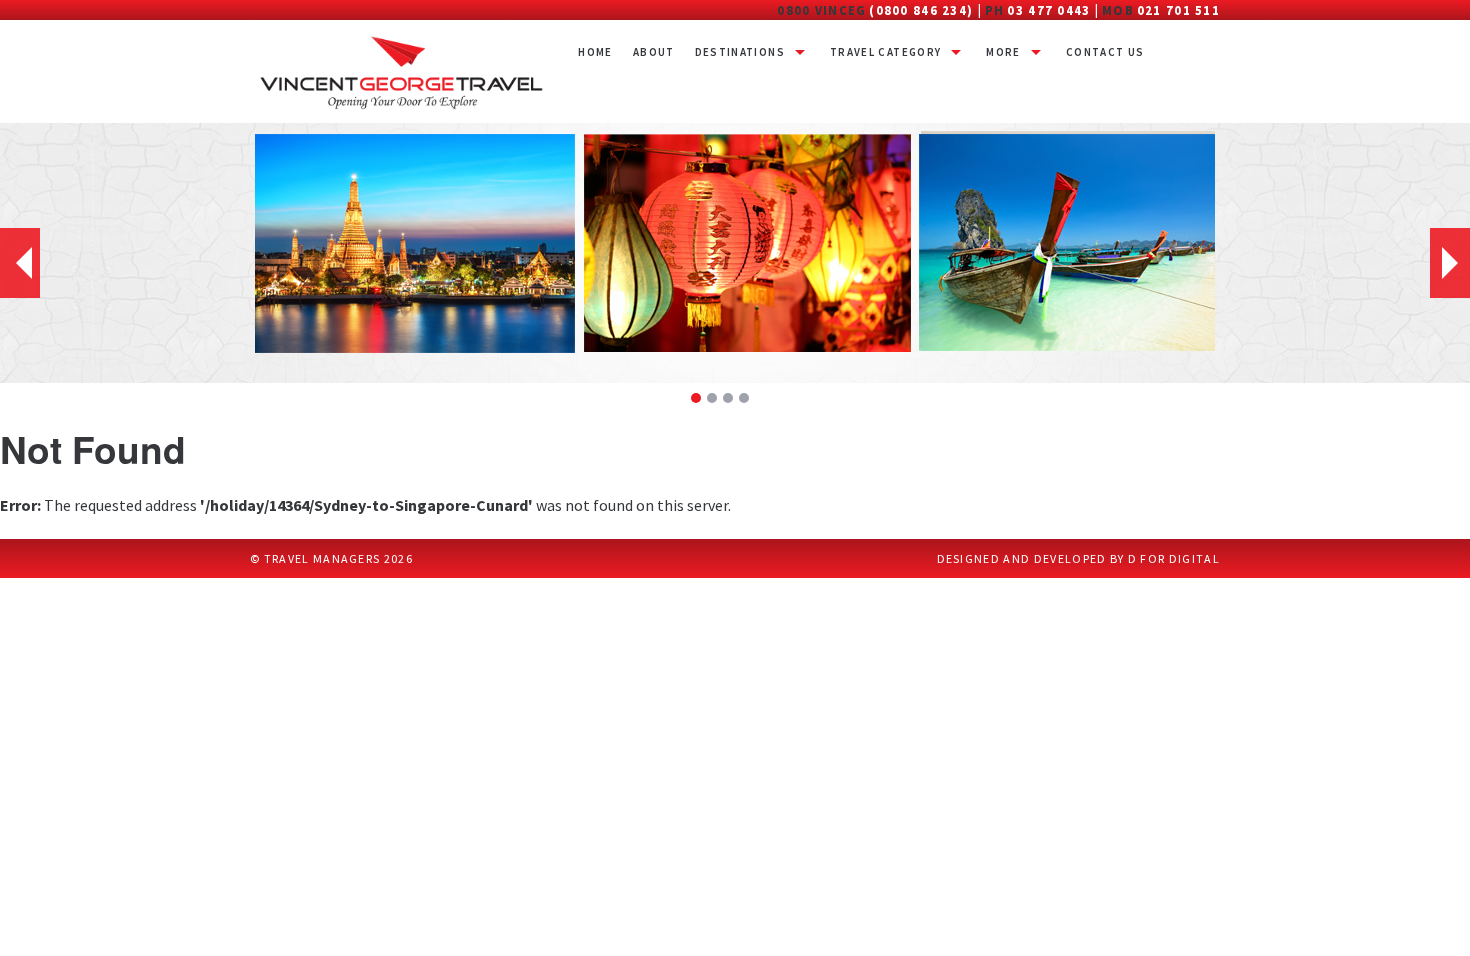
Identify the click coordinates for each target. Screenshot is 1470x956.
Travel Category (885, 52)
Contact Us (1105, 52)
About (654, 52)
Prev (20, 263)
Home (595, 52)
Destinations (740, 52)
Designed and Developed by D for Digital (1078, 558)
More (1003, 52)
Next (1450, 263)
